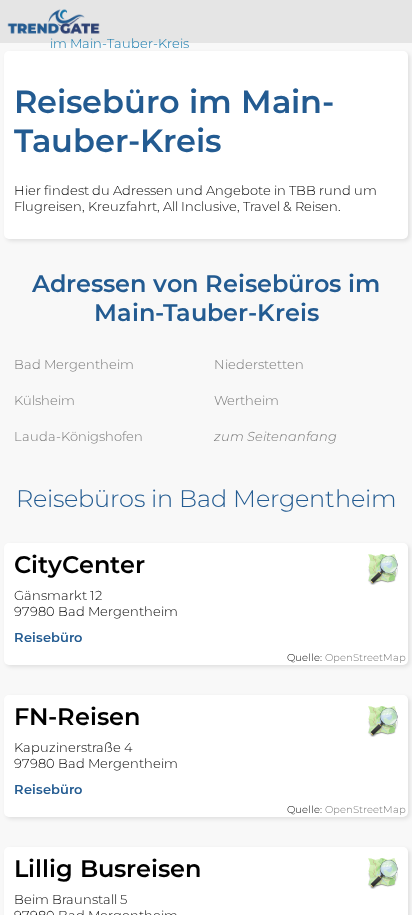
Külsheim (44, 400)
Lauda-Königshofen (78, 436)
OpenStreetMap (365, 657)
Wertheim (246, 400)
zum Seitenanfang (275, 436)
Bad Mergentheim (74, 364)
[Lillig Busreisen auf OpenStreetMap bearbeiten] (382, 873)
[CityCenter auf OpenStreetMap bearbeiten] (382, 569)
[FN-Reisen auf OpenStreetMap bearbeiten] (382, 721)
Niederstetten (259, 364)
